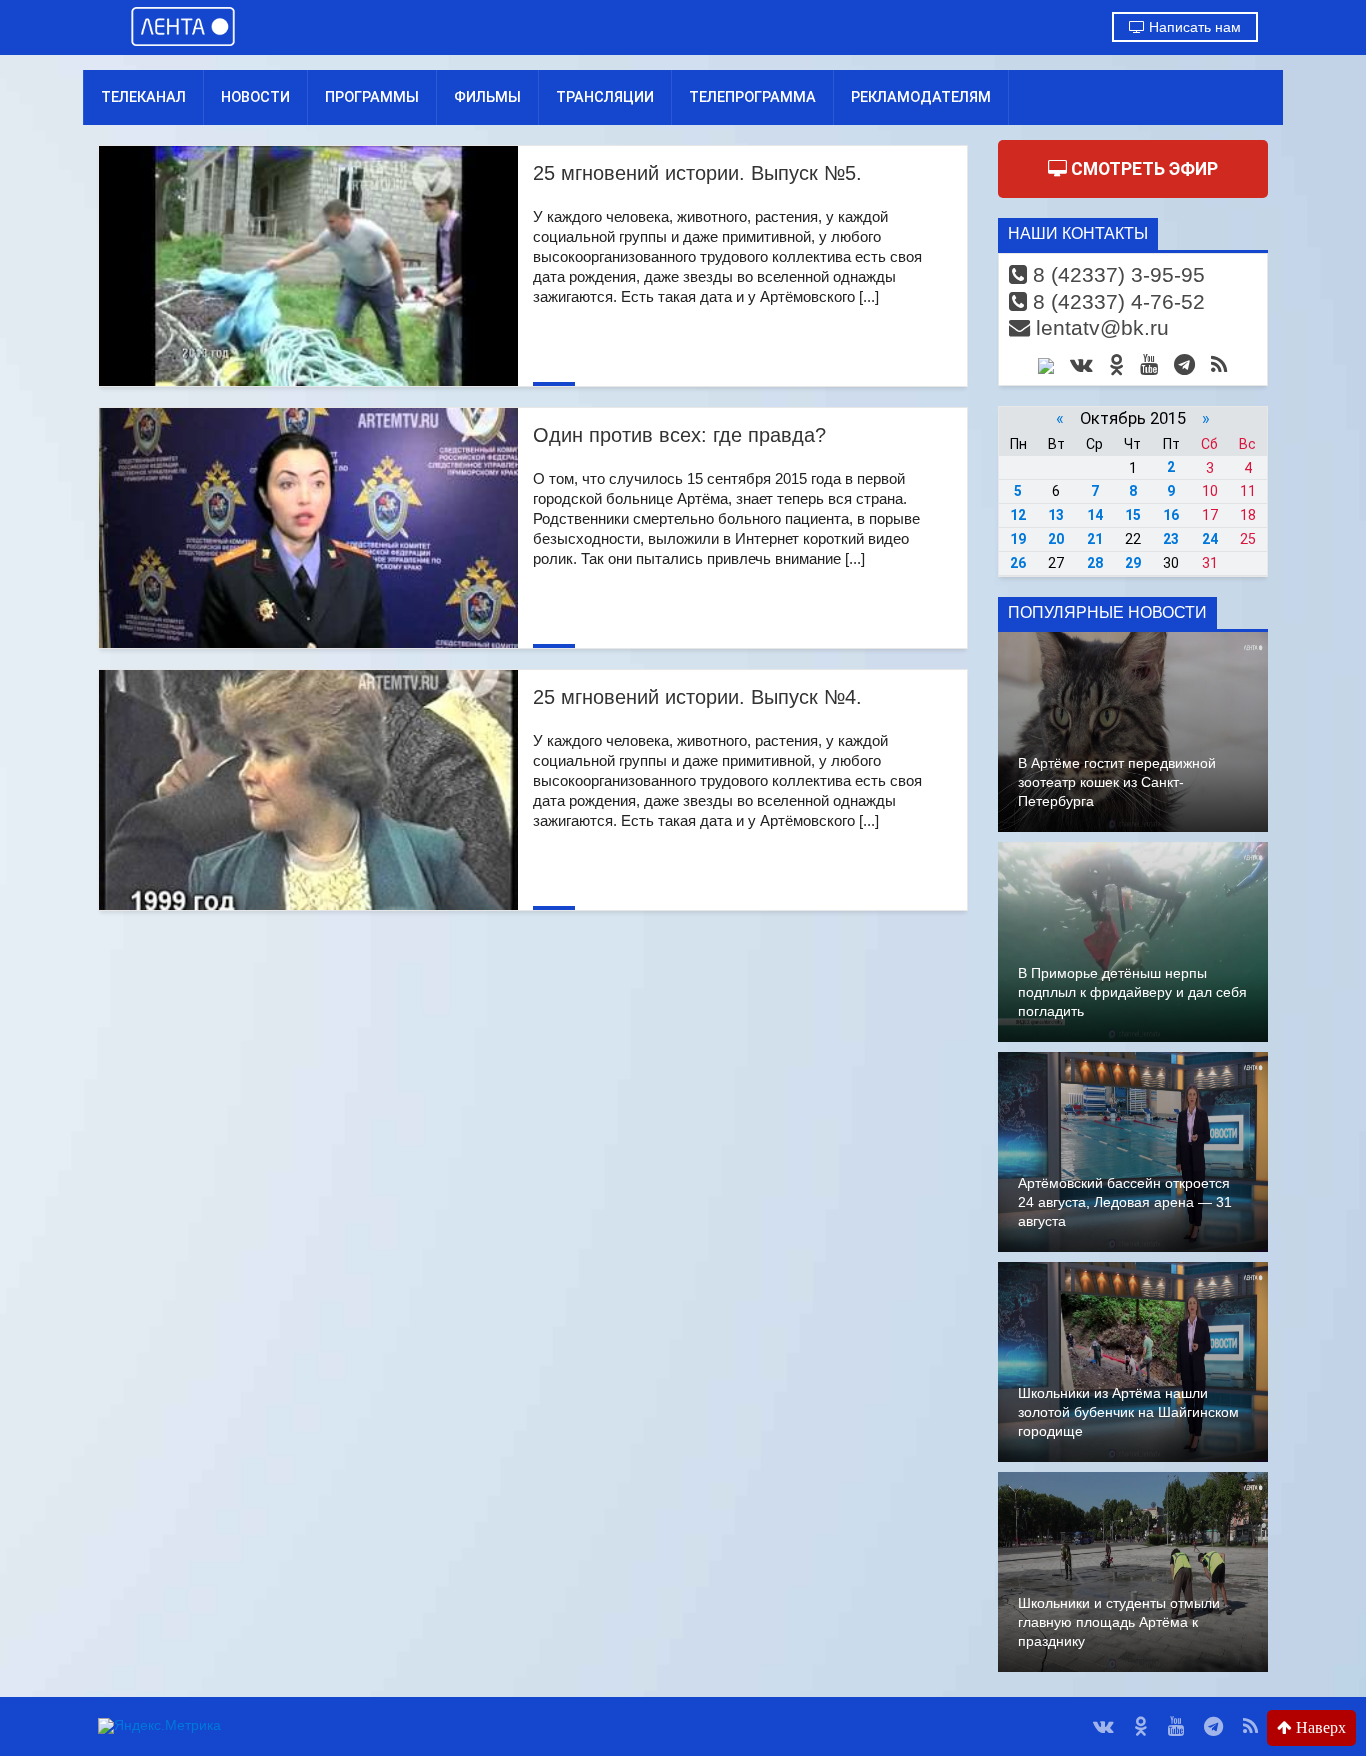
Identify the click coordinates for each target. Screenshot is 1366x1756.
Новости (255, 97)
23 (1171, 539)
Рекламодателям (921, 97)
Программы (372, 97)
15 (1133, 515)
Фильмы (487, 97)
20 (1056, 539)
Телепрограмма (752, 97)
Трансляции (605, 97)
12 (1018, 515)
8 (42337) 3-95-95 (1116, 274)
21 (1095, 539)
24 (1210, 539)
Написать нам (1193, 27)
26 (1018, 563)
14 (1095, 515)
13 (1056, 515)
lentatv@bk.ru (1099, 327)
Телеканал (143, 97)
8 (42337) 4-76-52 (1116, 301)
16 (1171, 515)
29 (1133, 563)
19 (1018, 539)
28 (1095, 563)
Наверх (1319, 1727)
